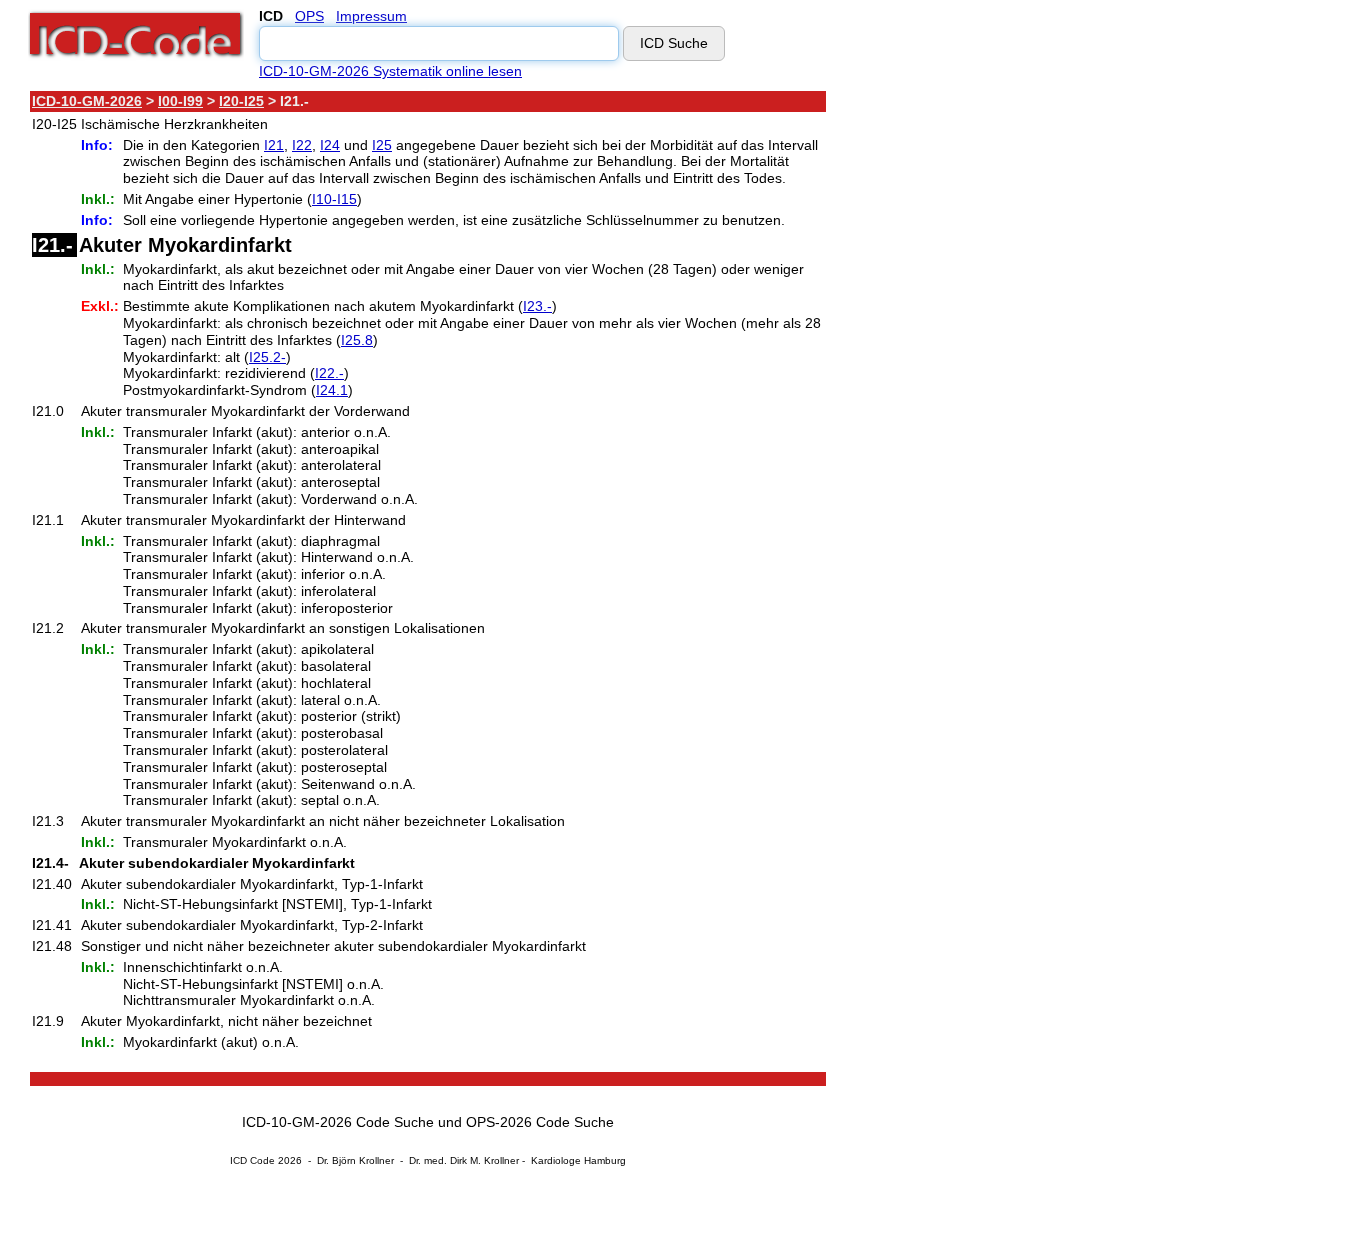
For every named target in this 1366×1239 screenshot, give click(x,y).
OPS (309, 16)
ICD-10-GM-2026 (87, 101)
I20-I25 (241, 101)
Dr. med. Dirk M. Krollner (464, 1160)
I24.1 (332, 390)
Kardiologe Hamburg (578, 1160)
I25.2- (267, 357)
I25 (382, 145)
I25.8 (357, 340)
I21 (274, 145)
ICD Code (252, 1160)
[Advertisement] (1005, 389)
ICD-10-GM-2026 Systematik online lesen (390, 71)
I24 (330, 145)
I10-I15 (334, 199)
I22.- (329, 373)
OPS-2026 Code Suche (540, 1122)
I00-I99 (180, 101)
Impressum (371, 16)
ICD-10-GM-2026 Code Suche (338, 1122)
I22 (302, 145)
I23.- (537, 306)
